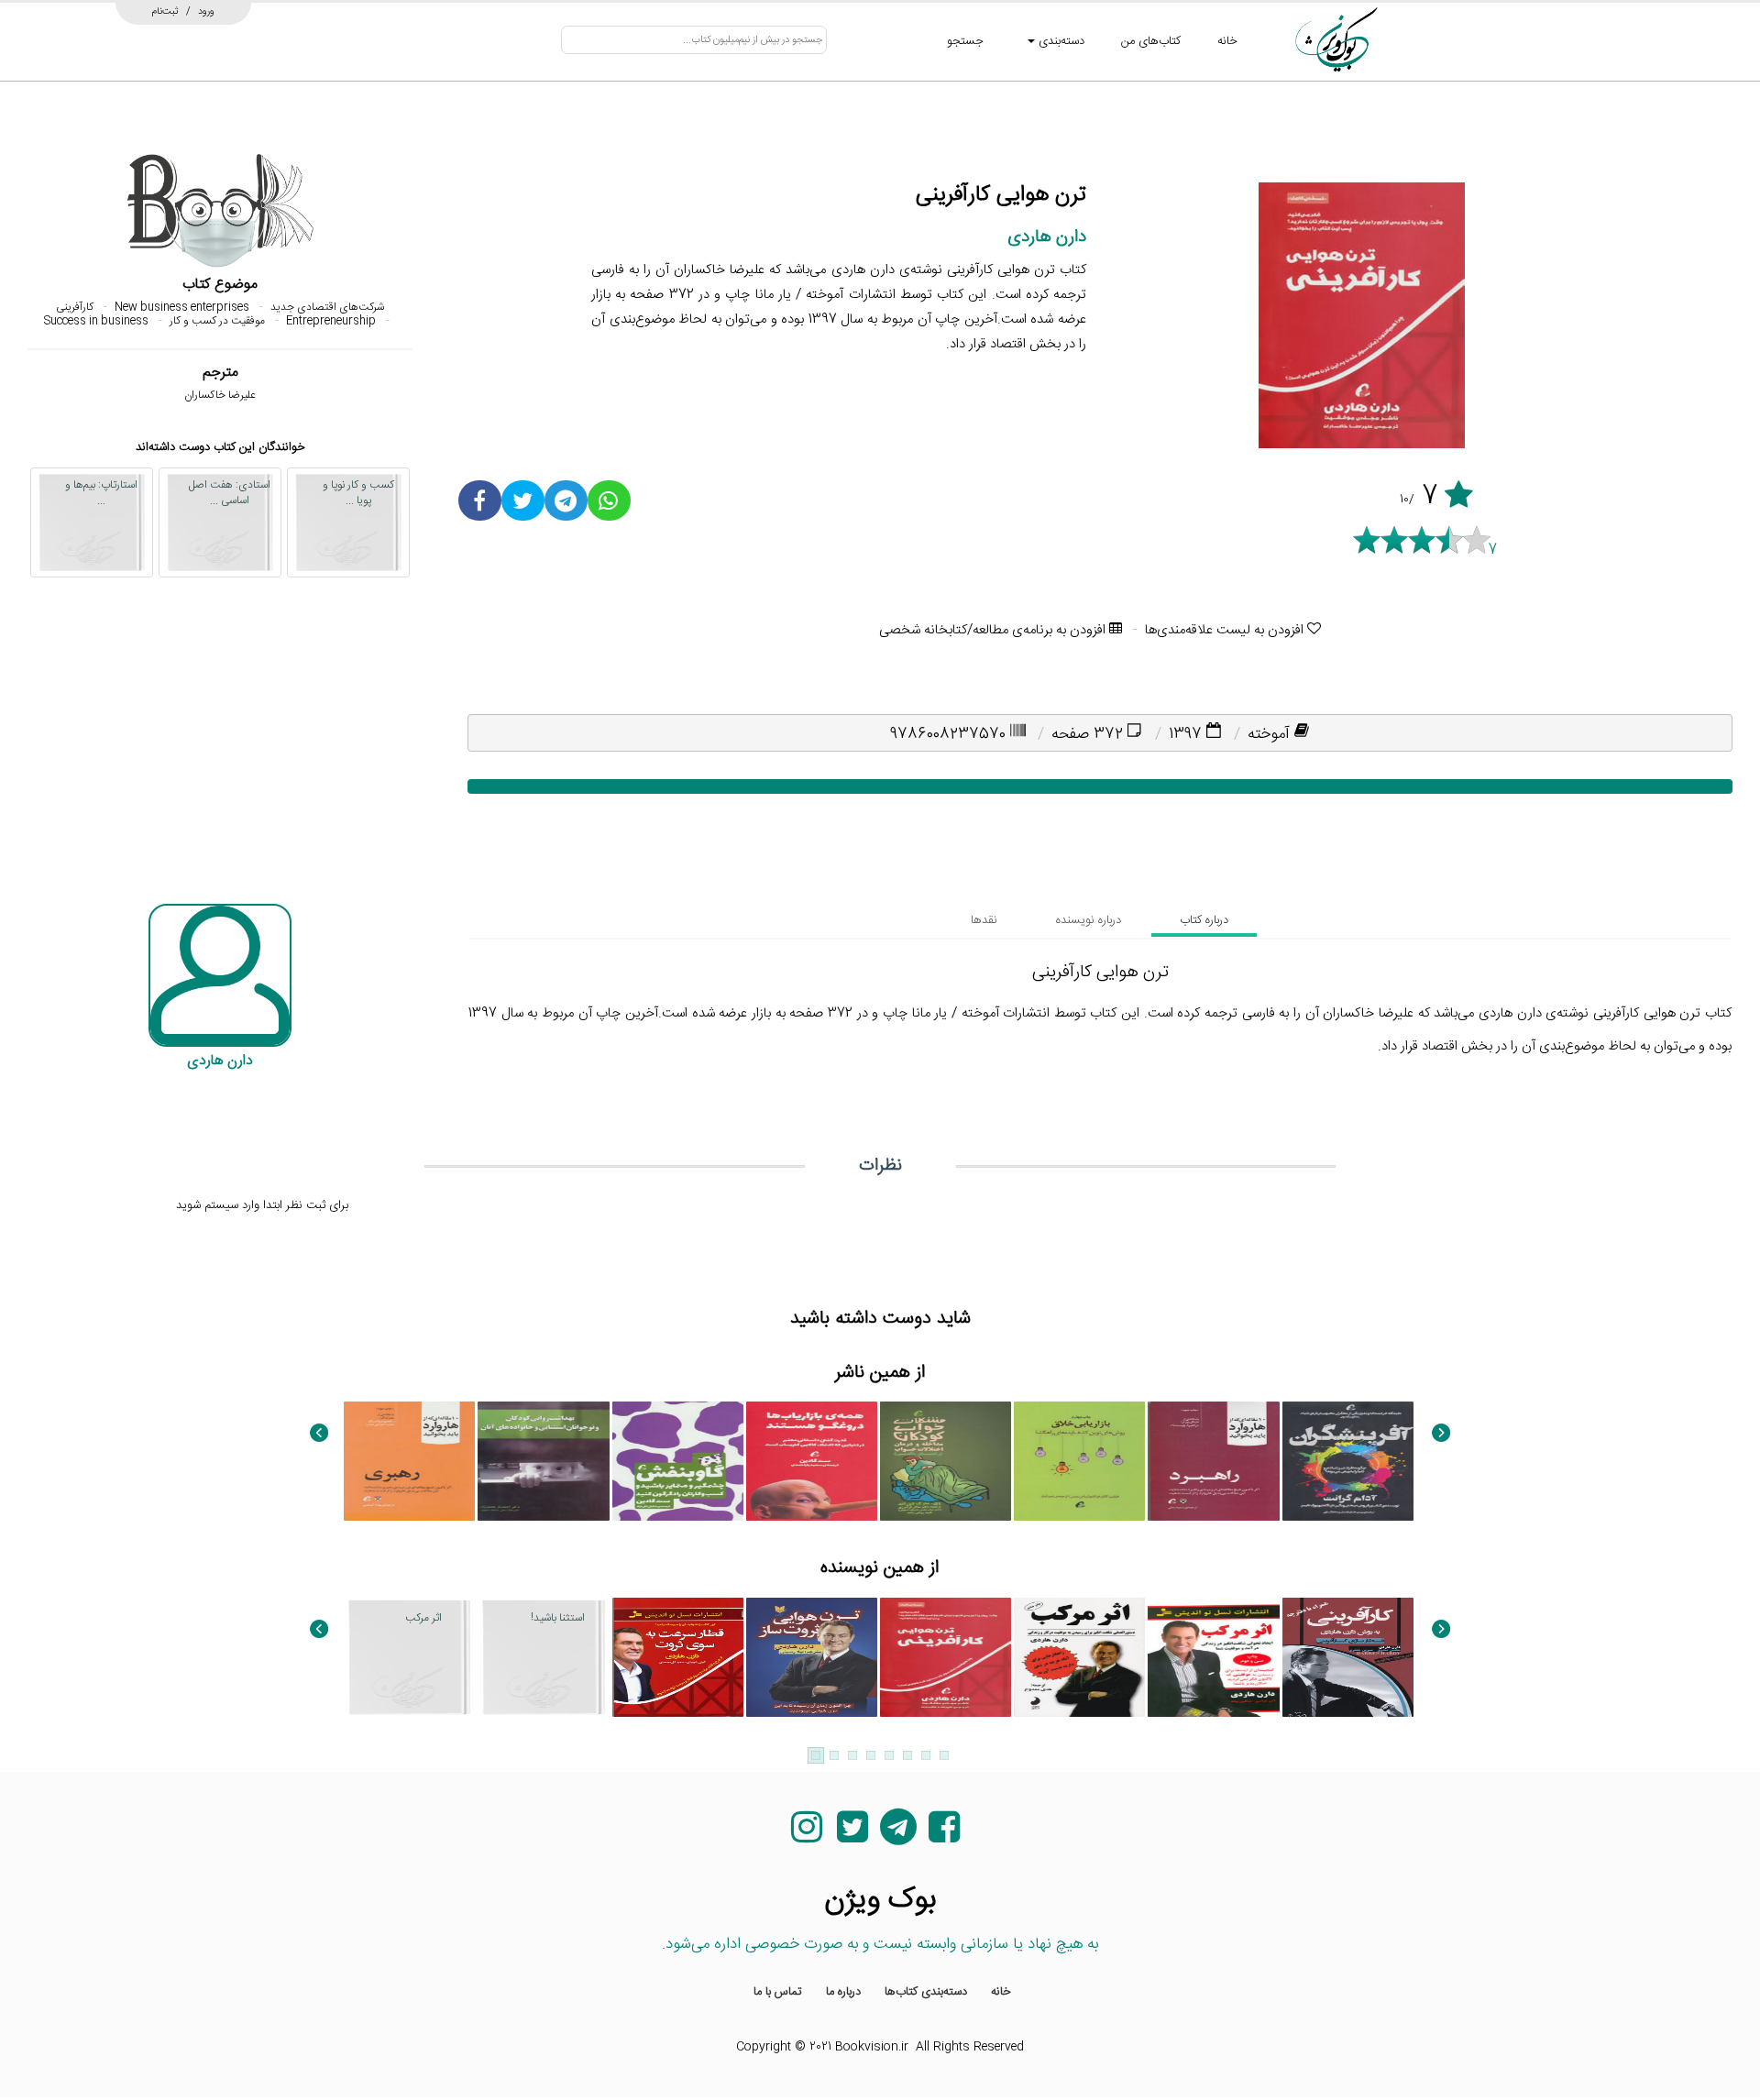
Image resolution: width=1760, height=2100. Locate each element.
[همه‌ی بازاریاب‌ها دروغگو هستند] (812, 1461)
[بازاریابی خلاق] (1079, 1461)
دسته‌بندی (1060, 41)
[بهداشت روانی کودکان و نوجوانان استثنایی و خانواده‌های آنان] (543, 1461)
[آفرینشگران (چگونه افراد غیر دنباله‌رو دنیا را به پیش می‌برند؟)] (1348, 1461)
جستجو (965, 41)
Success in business (96, 321)
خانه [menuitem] (1001, 1992)
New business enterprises (182, 307)
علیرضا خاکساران (220, 395)
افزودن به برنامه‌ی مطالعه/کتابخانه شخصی (994, 630)
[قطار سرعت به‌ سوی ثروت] (678, 1657)
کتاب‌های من (1151, 41)
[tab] (1204, 920)
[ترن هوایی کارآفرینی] (946, 1657)
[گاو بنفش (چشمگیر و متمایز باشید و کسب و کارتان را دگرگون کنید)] (678, 1461)
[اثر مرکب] (1079, 1657)
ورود (206, 11)
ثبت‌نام (165, 11)
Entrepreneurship (331, 321)
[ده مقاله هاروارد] (1213, 1461)
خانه (1227, 41)
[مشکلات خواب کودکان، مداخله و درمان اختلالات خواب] (946, 1461)
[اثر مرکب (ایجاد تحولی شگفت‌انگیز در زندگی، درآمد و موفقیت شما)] (1213, 1657)
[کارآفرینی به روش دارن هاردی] (1348, 1657)
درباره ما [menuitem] (843, 1992)
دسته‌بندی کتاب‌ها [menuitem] (926, 1992)
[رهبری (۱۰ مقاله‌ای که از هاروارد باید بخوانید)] (409, 1461)
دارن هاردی (1047, 237)
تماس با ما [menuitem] (778, 1992)
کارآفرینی (75, 307)
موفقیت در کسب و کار (217, 321)
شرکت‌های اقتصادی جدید (327, 307)
